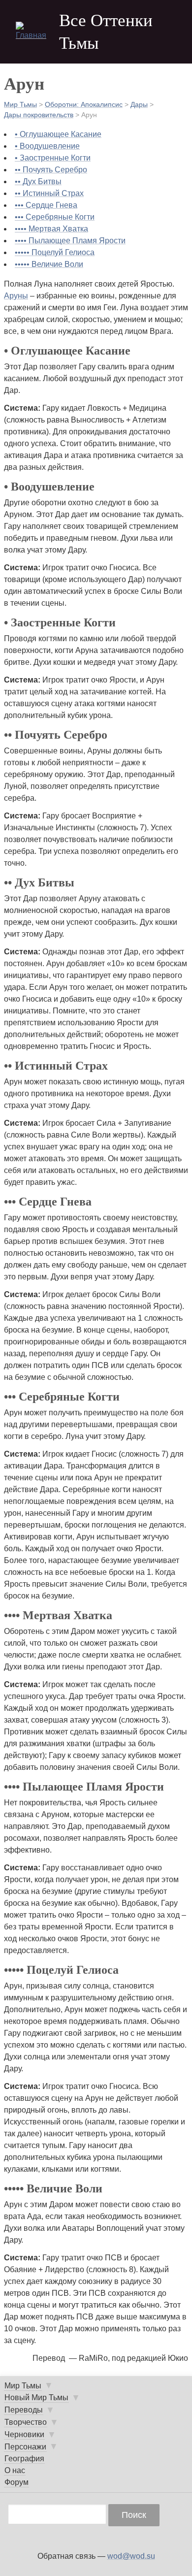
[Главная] (33, 32)
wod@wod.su (131, 2556)
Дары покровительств (39, 115)
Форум (16, 2482)
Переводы (24, 2410)
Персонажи (25, 2447)
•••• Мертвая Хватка (51, 229)
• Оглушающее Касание (58, 134)
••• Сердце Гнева (46, 205)
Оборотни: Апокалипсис (84, 104)
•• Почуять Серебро (51, 170)
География (24, 2459)
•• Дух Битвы (38, 181)
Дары (139, 104)
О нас (15, 2470)
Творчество (26, 2422)
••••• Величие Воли (49, 264)
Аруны (16, 296)
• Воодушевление (47, 146)
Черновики (24, 2434)
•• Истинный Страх (49, 193)
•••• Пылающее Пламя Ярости (70, 241)
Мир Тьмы (20, 104)
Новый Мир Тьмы (36, 2397)
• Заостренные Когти (53, 158)
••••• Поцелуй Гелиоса (55, 252)
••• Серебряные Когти (55, 217)
